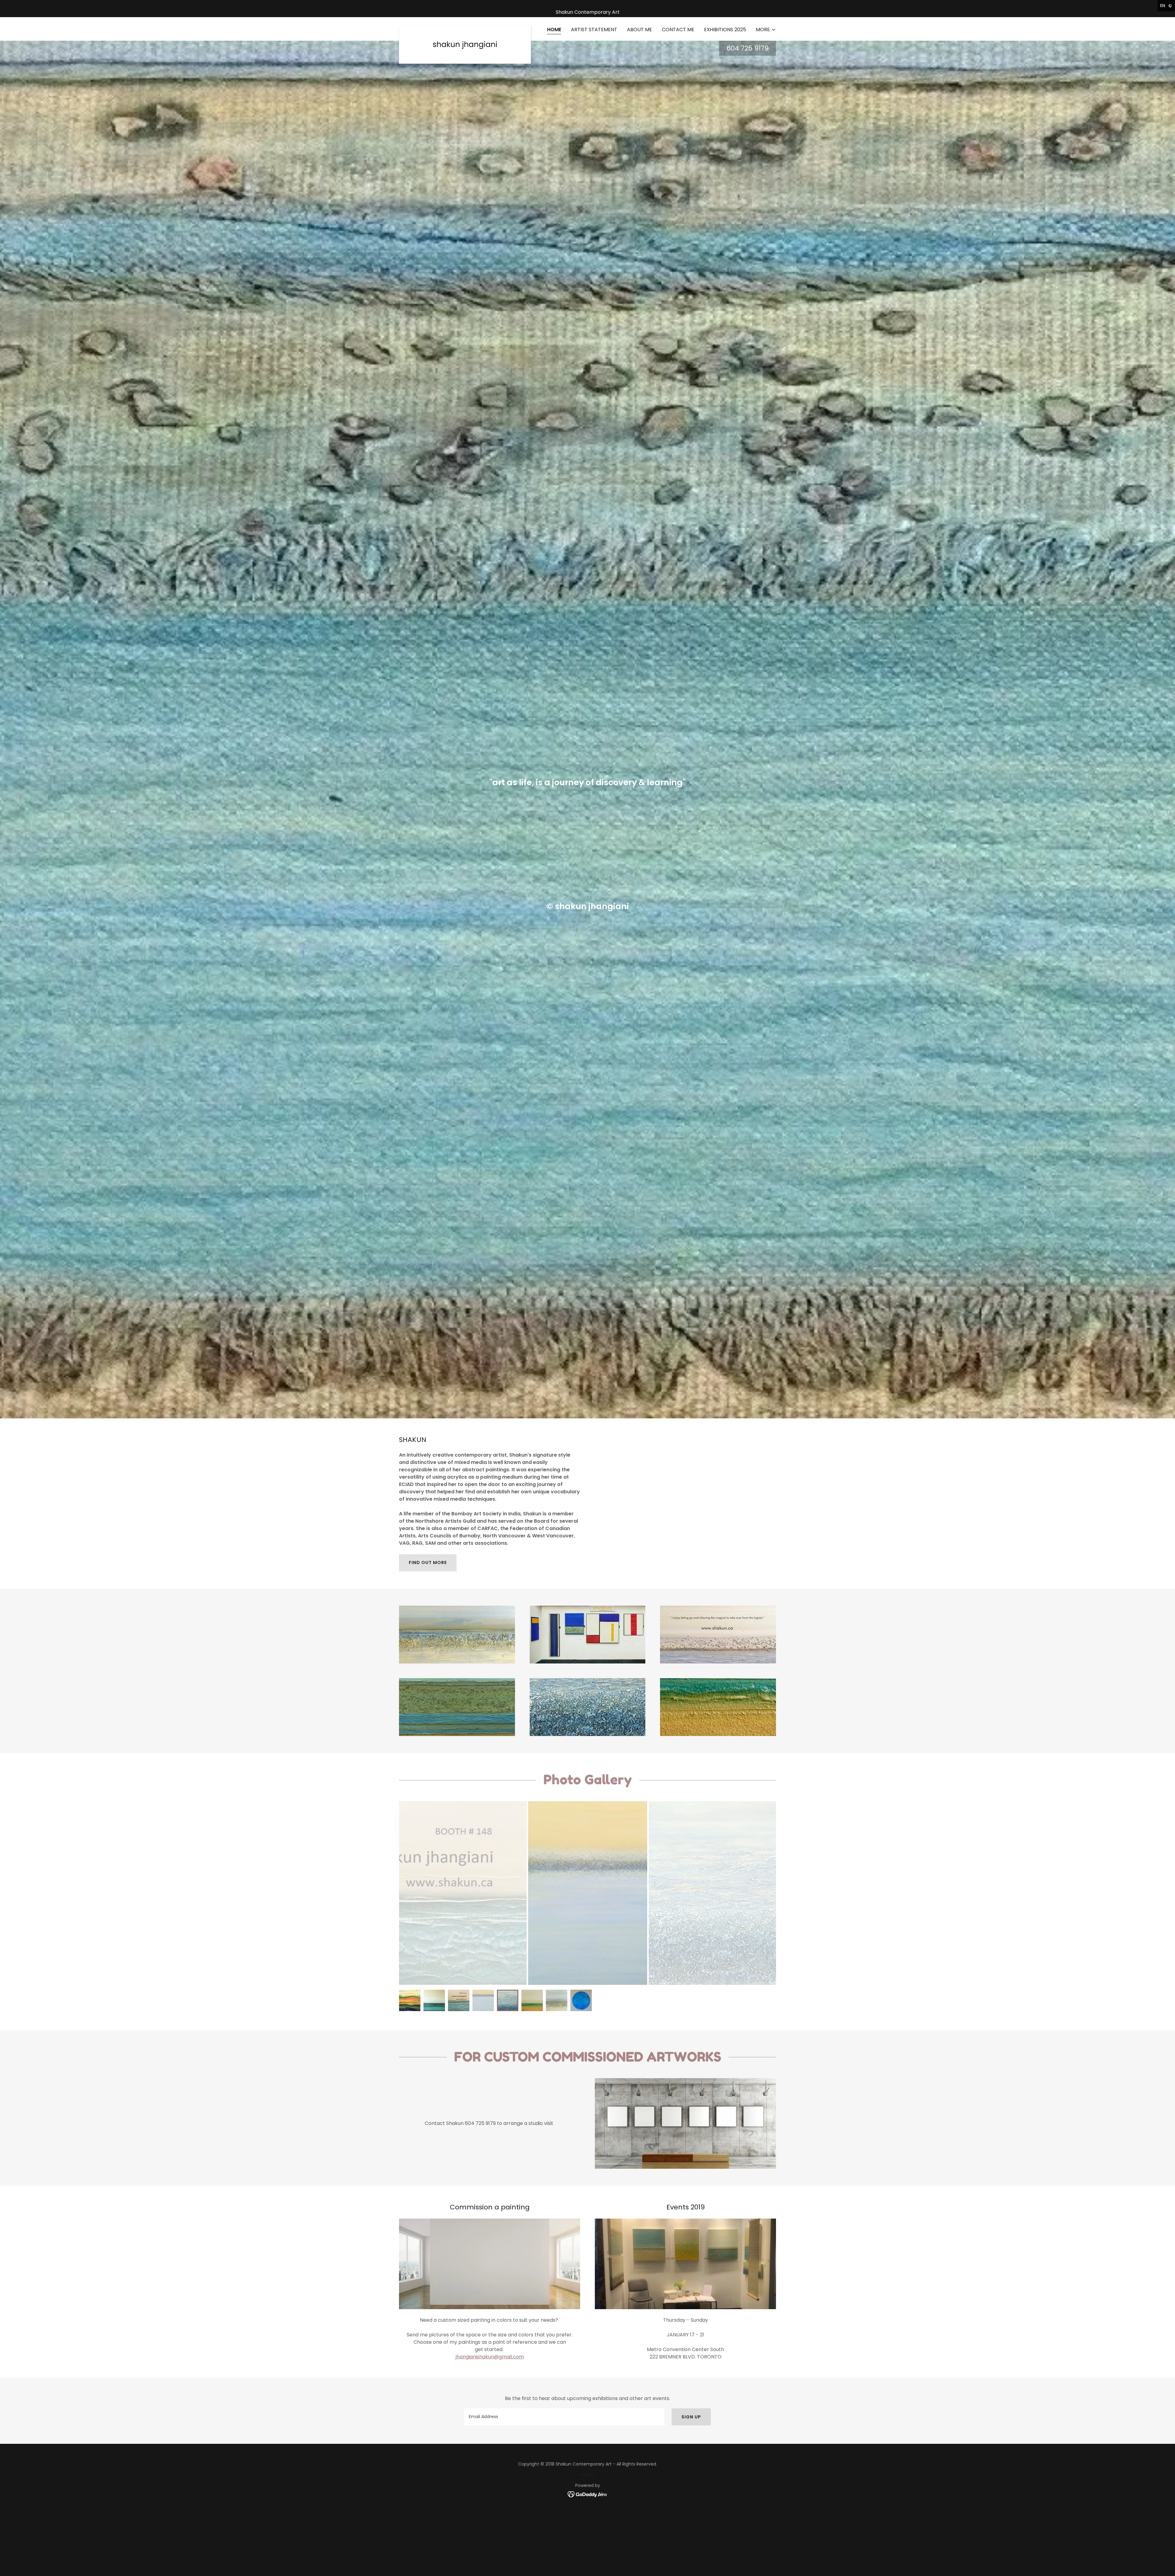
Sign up (691, 2417)
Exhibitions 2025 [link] (725, 30)
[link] (465, 28)
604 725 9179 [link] (748, 48)
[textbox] (564, 2417)
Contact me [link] (678, 30)
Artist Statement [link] (594, 30)
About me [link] (640, 30)
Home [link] (554, 30)
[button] (766, 30)
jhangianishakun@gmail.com (490, 2357)
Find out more (428, 1562)
